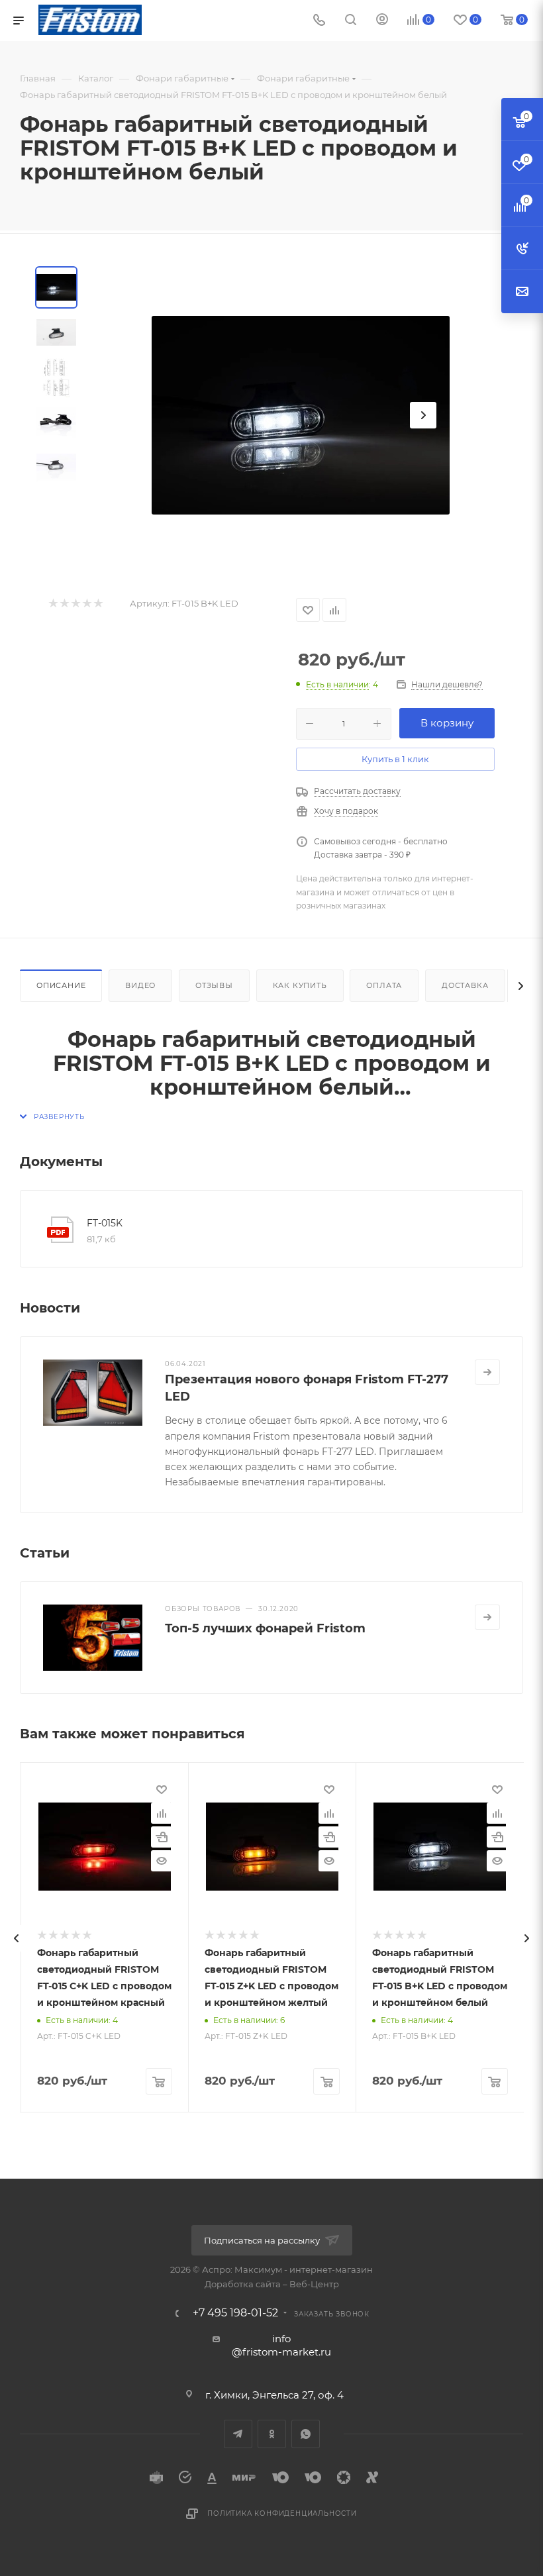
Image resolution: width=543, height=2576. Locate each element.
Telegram (238, 2434)
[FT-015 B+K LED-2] (301, 415)
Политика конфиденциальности (282, 2513)
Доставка (465, 985)
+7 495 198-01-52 (235, 2313)
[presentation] (17, 1938)
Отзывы (214, 985)
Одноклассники (272, 2434)
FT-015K (105, 1223)
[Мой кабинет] (382, 21)
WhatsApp (306, 2434)
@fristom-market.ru (281, 2352)
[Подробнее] (487, 1372)
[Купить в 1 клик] (162, 1837)
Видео (140, 985)
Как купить (300, 985)
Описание (61, 985)
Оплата (384, 985)
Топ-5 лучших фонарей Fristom (265, 1628)
